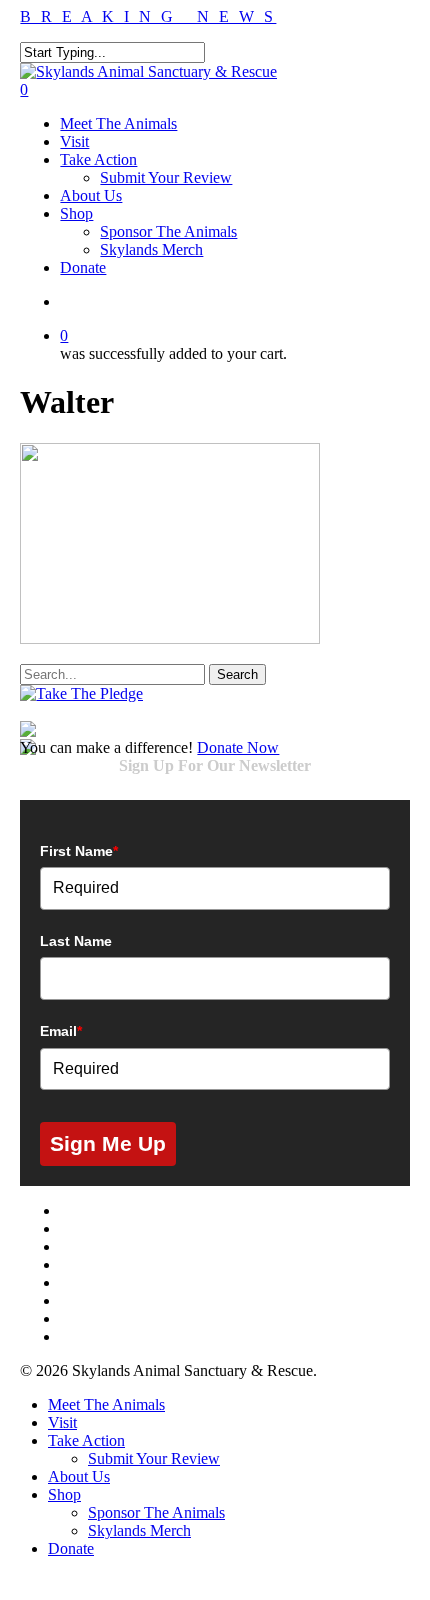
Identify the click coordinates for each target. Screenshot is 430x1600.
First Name (79, 851)
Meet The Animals (106, 1404)
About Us (79, 1476)
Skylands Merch (139, 1530)
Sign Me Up (108, 1143)
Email (61, 1031)
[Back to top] (14, 1582)
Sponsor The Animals (156, 1512)
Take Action (86, 1440)
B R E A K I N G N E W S (148, 16)
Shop (64, 1494)
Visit (62, 1422)
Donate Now (238, 747)
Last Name (76, 941)
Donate (71, 1548)
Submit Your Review (154, 1458)
